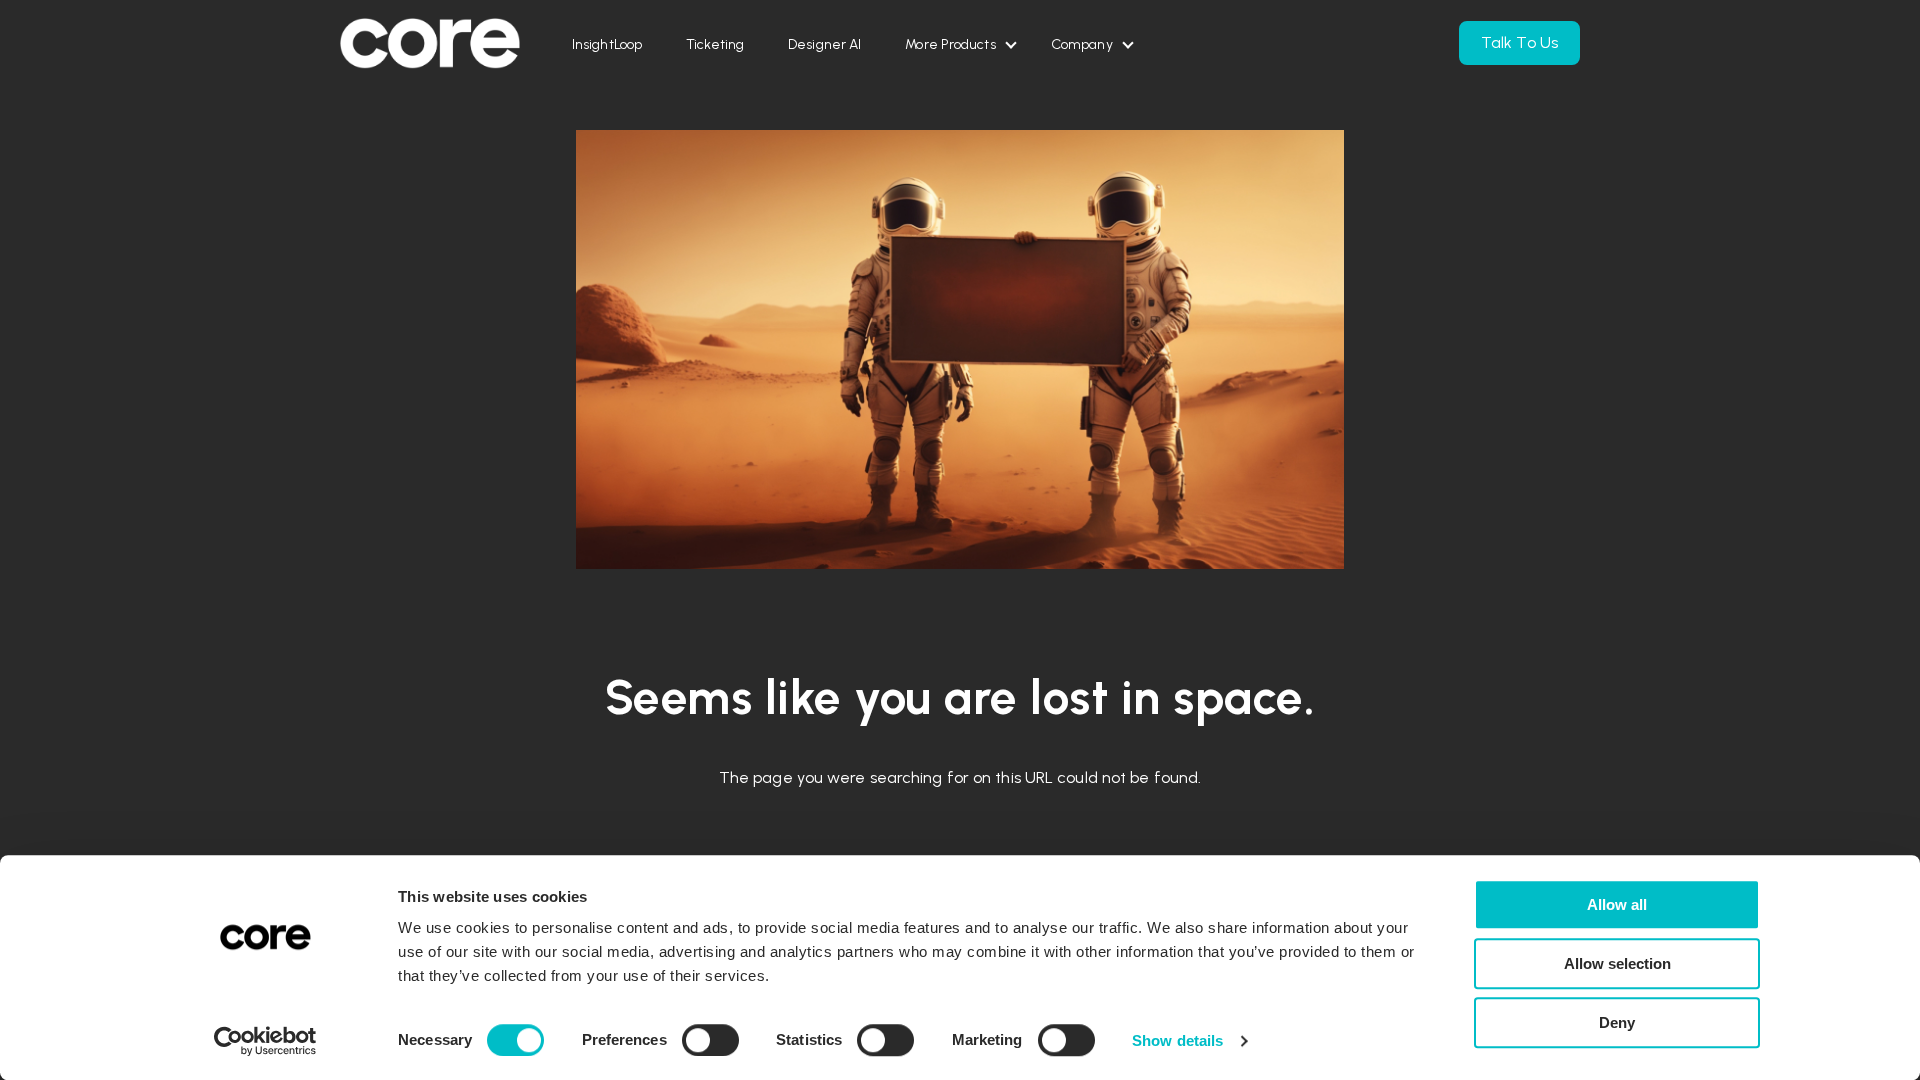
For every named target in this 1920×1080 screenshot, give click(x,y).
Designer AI (824, 44)
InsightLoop (607, 44)
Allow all (1617, 904)
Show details (1177, 1040)
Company (1082, 44)
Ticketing (715, 44)
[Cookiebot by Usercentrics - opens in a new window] (265, 1041)
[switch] (710, 1040)
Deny (1617, 1022)
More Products (950, 44)
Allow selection (1617, 963)
